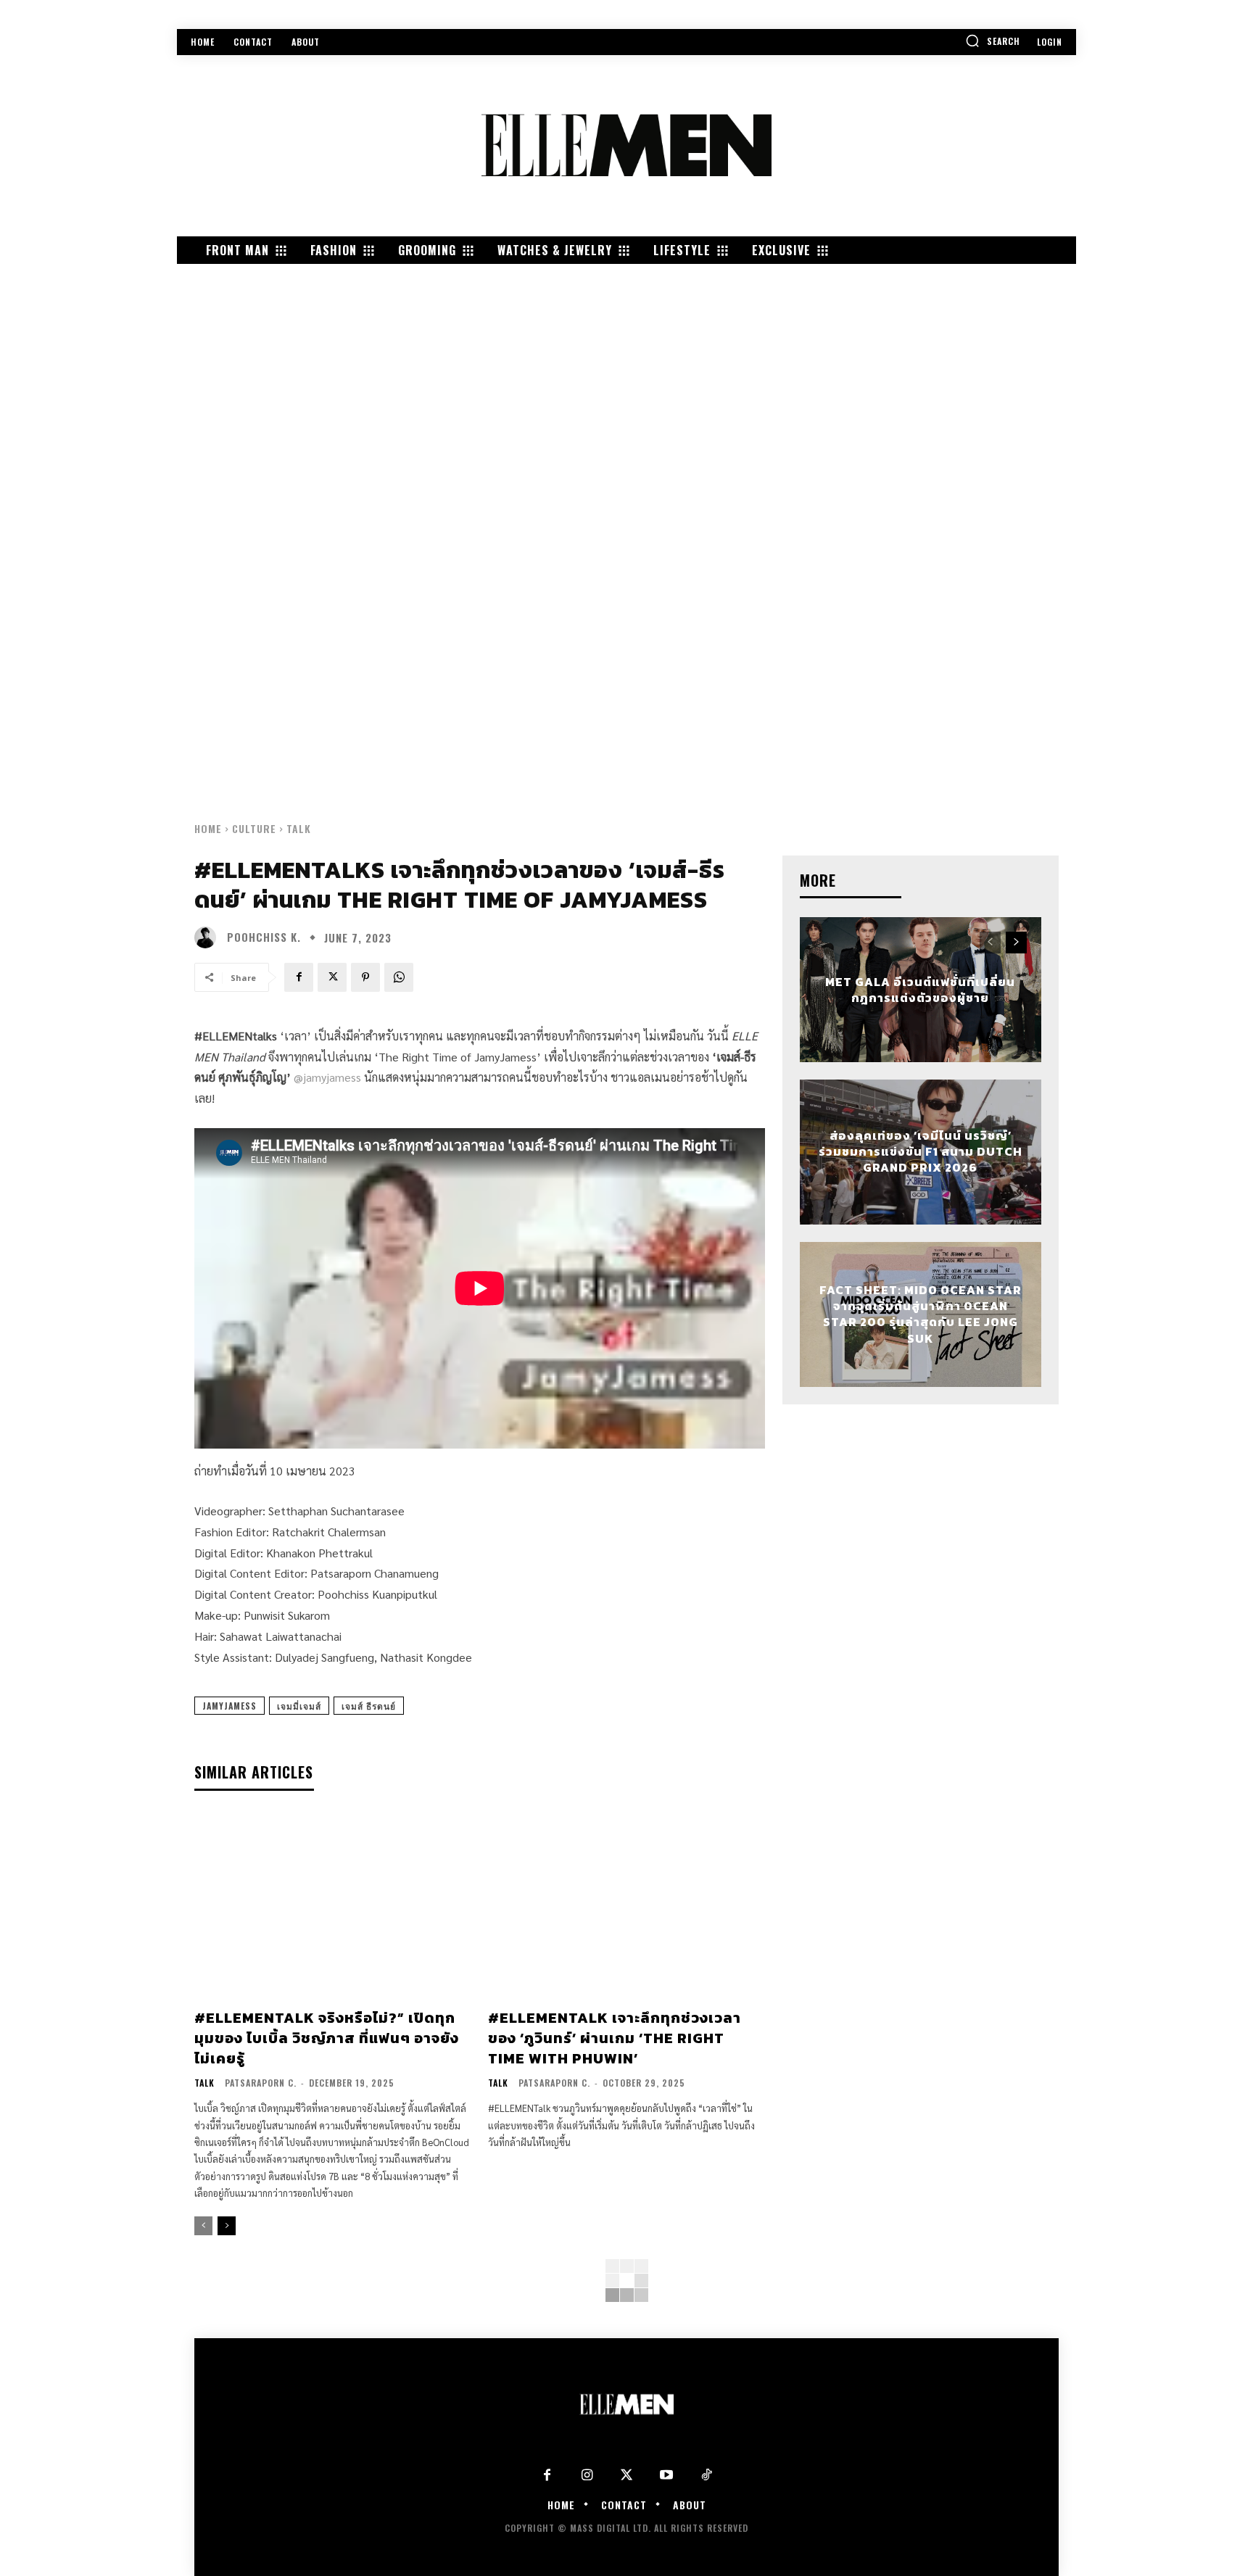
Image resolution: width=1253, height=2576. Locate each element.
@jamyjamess (327, 1077)
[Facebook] (299, 977)
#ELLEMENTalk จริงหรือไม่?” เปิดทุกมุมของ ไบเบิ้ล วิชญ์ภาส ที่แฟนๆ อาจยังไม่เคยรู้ (327, 2038)
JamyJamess (229, 1706)
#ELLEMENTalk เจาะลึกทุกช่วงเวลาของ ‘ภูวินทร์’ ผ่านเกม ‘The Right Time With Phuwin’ (615, 2038)
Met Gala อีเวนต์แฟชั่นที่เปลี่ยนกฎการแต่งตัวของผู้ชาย (920, 989)
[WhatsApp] (399, 977)
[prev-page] (203, 2226)
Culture (254, 828)
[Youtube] (667, 2476)
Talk (299, 828)
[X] (332, 977)
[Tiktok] (707, 2476)
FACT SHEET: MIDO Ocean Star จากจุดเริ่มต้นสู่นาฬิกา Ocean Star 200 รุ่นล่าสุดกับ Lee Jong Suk (921, 1314)
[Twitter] (627, 2476)
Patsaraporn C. (261, 2083)
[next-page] (227, 2226)
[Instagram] (587, 2476)
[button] (993, 41)
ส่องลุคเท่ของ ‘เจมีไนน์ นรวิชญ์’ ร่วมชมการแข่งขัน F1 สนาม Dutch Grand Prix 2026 (921, 1152)
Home (208, 828)
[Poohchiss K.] (209, 937)
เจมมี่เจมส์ (299, 1706)
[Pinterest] (365, 977)
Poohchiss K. (264, 937)
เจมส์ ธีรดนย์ (369, 1706)
